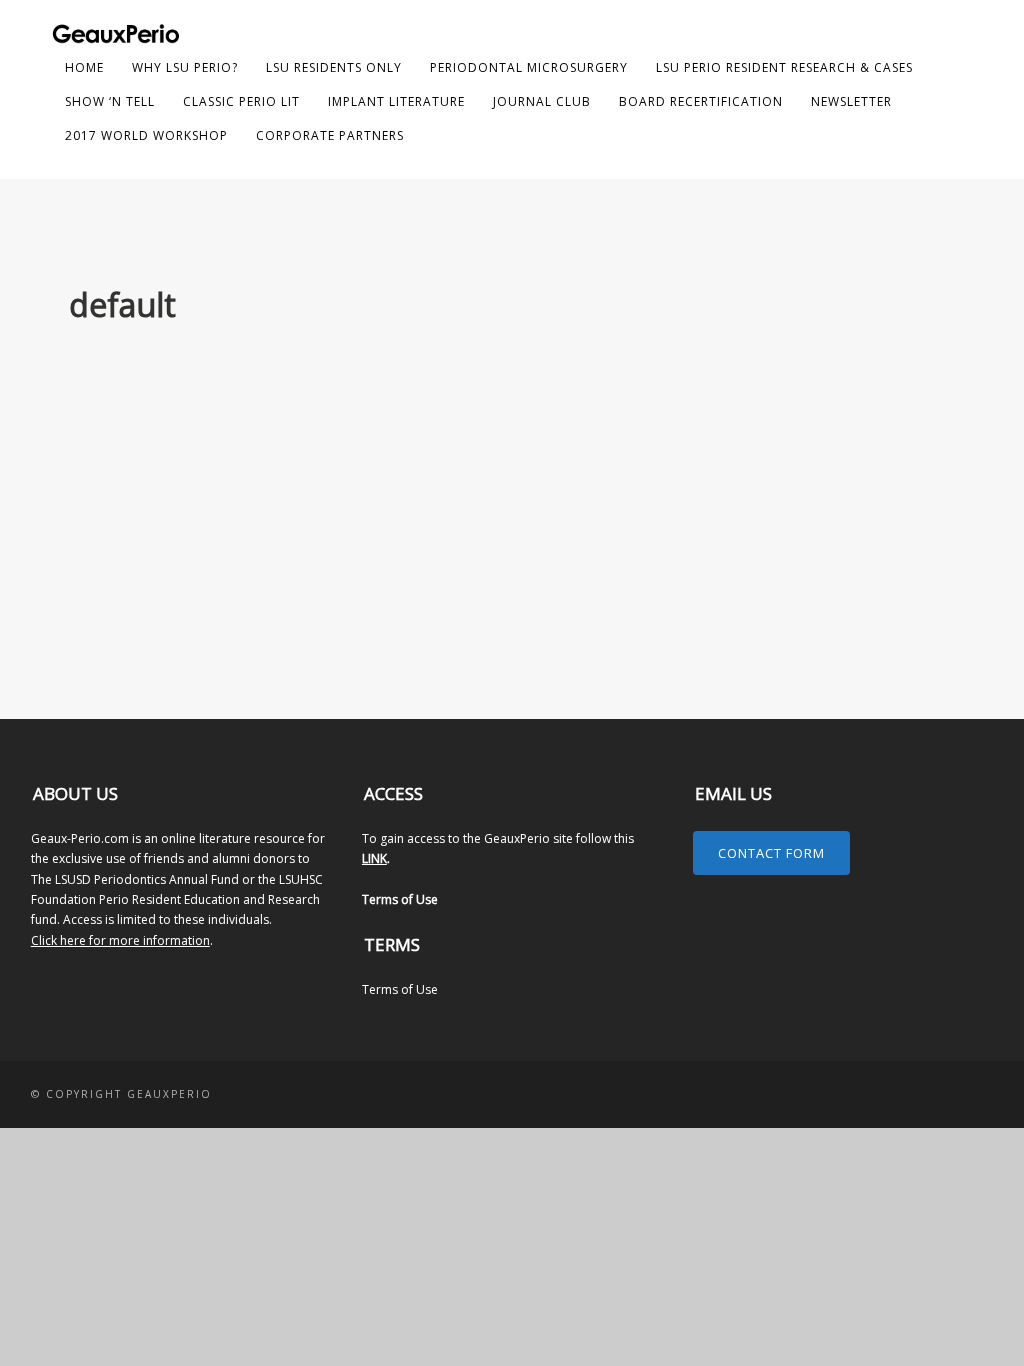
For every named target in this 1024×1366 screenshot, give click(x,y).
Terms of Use (400, 899)
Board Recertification (701, 101)
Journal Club (542, 101)
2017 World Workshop (146, 135)
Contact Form (771, 853)
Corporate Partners (330, 135)
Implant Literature (396, 101)
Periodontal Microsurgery (529, 67)
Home (84, 67)
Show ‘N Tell (110, 101)
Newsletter (851, 101)
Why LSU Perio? (185, 67)
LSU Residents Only (334, 67)
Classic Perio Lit (241, 101)
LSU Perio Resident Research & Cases (784, 67)
